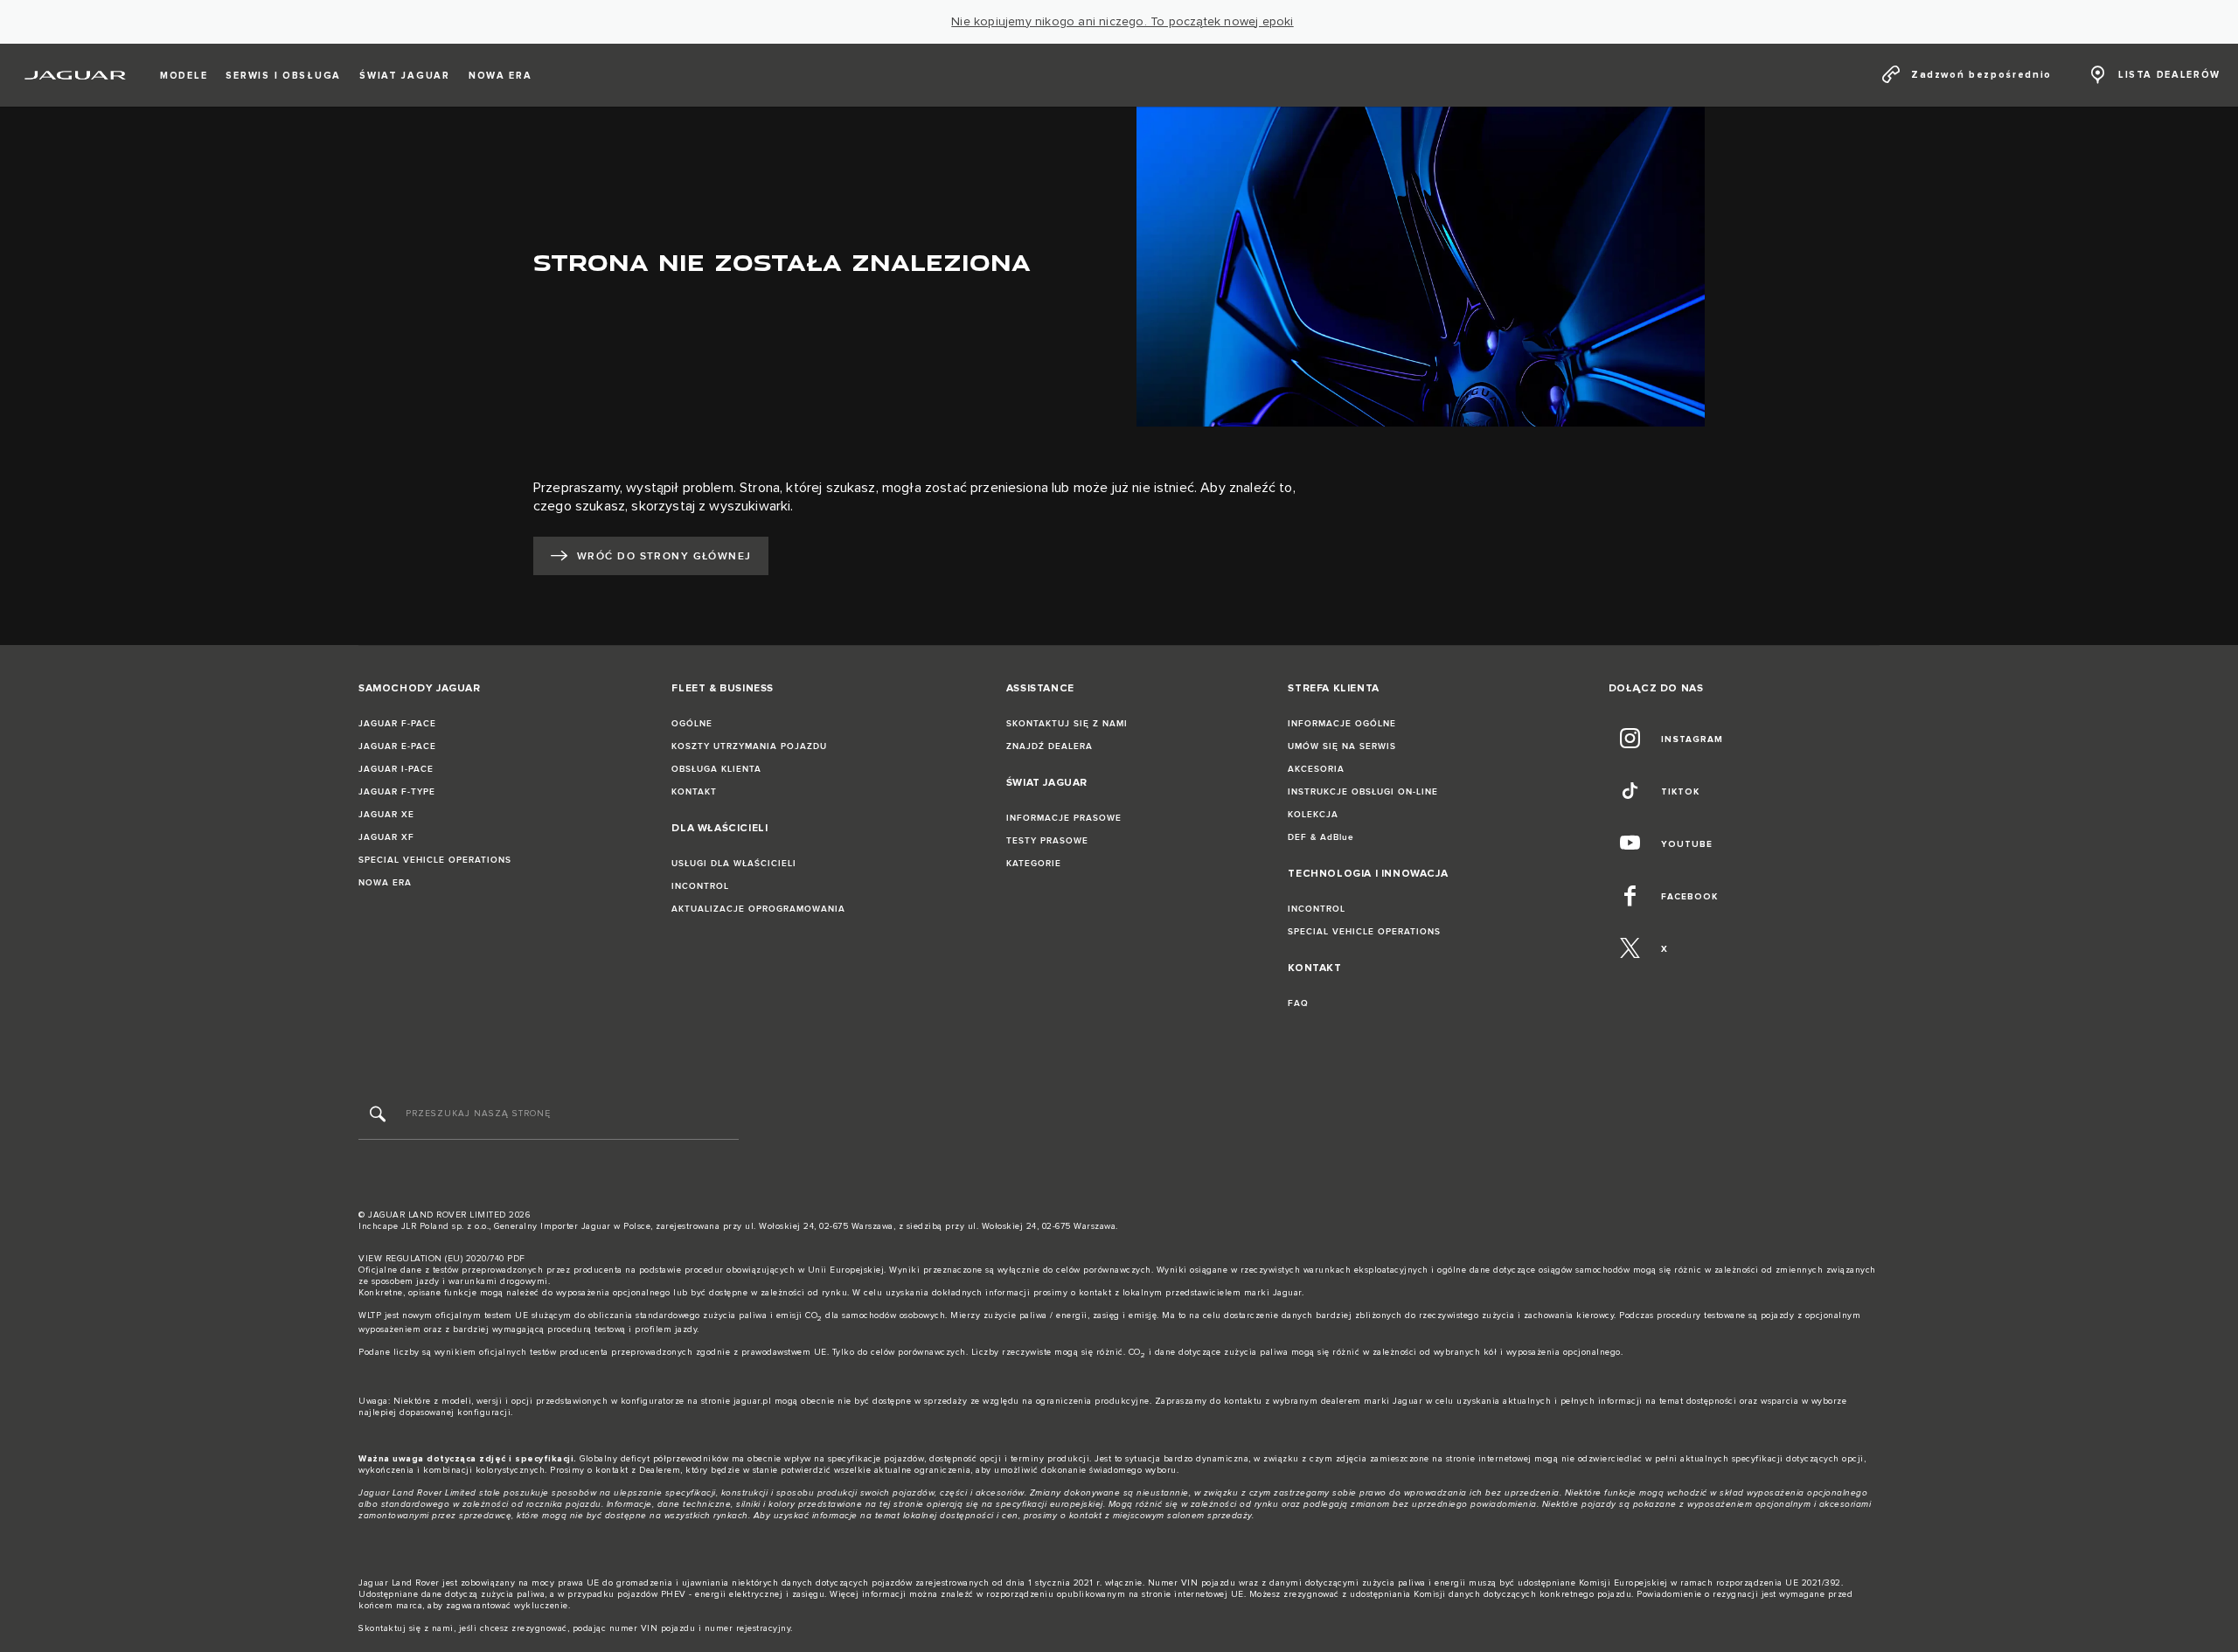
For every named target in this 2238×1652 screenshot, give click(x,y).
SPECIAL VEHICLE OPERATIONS (435, 860)
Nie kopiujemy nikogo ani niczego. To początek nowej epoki (1122, 22)
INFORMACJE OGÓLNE (1342, 724)
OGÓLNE (692, 724)
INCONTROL (700, 886)
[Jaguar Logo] (76, 75)
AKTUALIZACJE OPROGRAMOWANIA (758, 909)
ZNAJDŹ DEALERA (1049, 746)
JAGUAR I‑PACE (396, 769)
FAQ (1298, 1003)
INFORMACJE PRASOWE (1064, 818)
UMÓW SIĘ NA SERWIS (1342, 746)
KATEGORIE (1034, 864)
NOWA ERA (385, 883)
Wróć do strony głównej (664, 556)
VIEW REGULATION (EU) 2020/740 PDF (442, 1259)
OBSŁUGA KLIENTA (716, 769)
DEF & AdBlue (1321, 837)
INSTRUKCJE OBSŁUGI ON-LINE (1363, 792)
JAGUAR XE (386, 815)
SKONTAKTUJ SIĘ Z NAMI (1067, 724)
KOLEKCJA (1313, 815)
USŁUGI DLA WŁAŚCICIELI (734, 864)
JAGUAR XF (386, 837)
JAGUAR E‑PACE (397, 746)
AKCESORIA (1316, 769)
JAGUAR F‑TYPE (397, 792)
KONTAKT (694, 792)
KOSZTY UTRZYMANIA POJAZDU (749, 746)
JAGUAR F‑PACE (397, 724)
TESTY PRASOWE (1047, 841)
